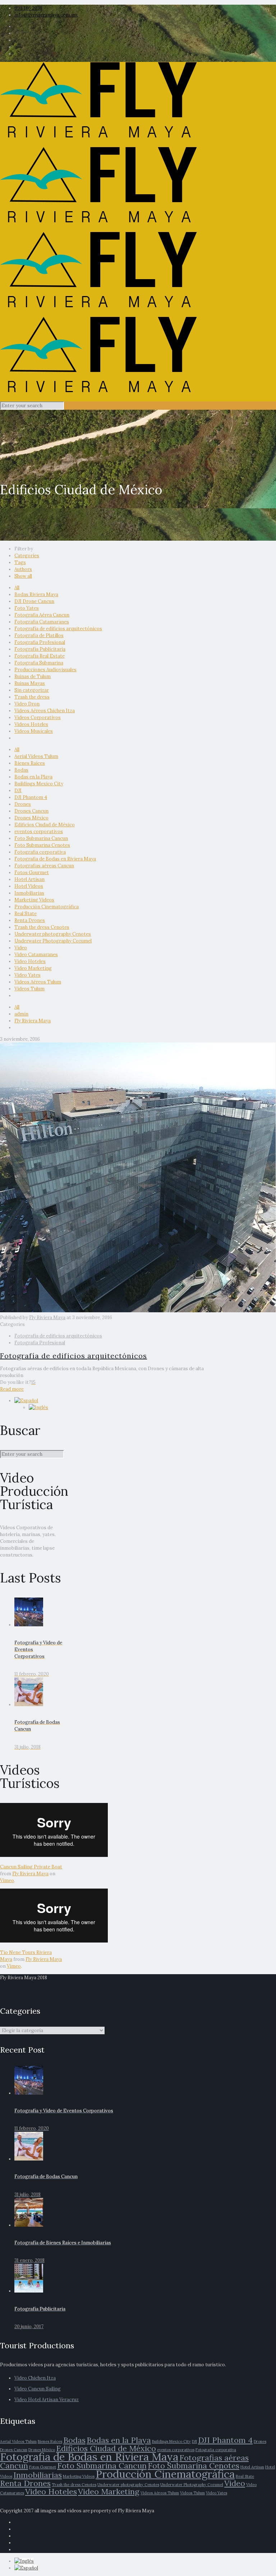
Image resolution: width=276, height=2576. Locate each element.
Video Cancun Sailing (38, 2389)
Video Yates (27, 975)
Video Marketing (33, 968)
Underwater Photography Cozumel (53, 941)
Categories (27, 556)
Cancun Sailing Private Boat (31, 1867)
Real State (26, 914)
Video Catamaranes (36, 955)
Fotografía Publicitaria (40, 649)
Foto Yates (27, 608)
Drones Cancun (31, 811)
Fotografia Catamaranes (42, 622)
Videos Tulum (29, 989)
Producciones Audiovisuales (45, 670)
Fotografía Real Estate (40, 656)
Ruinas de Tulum (33, 676)
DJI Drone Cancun (34, 601)
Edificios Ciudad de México (45, 825)
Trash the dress (32, 697)
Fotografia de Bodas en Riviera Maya (55, 859)
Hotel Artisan (29, 879)
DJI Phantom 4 (31, 797)
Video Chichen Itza (35, 2378)
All (17, 588)
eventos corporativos (39, 832)
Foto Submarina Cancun (41, 838)
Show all (23, 576)
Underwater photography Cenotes (53, 934)
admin (21, 1014)
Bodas (21, 770)
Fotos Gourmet (32, 873)
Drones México (31, 818)
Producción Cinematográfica (47, 907)
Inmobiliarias (29, 893)
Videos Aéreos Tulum (38, 982)
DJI (18, 790)
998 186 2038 (28, 8)
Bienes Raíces (30, 763)
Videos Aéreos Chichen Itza (45, 711)
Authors (23, 569)
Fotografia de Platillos (39, 635)
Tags (20, 562)
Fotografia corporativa (40, 852)
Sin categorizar (32, 690)
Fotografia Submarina (39, 663)
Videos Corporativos (38, 717)
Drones (23, 804)
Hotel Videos (29, 886)
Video (21, 948)
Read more (12, 1389)
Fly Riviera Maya (33, 1021)
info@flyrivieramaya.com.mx (46, 15)
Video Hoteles (30, 961)
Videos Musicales (34, 731)
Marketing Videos (34, 900)
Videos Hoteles (31, 724)
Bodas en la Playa (33, 777)
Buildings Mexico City (39, 784)
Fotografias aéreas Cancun (44, 866)
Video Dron (27, 704)
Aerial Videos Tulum (36, 756)
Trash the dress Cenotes (42, 927)
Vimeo (7, 1880)
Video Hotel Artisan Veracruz (47, 2400)
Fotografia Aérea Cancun (42, 615)
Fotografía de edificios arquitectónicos (58, 629)
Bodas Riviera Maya (36, 594)
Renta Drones (30, 920)
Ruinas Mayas (30, 683)
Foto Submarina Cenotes (42, 845)
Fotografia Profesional (40, 642)
